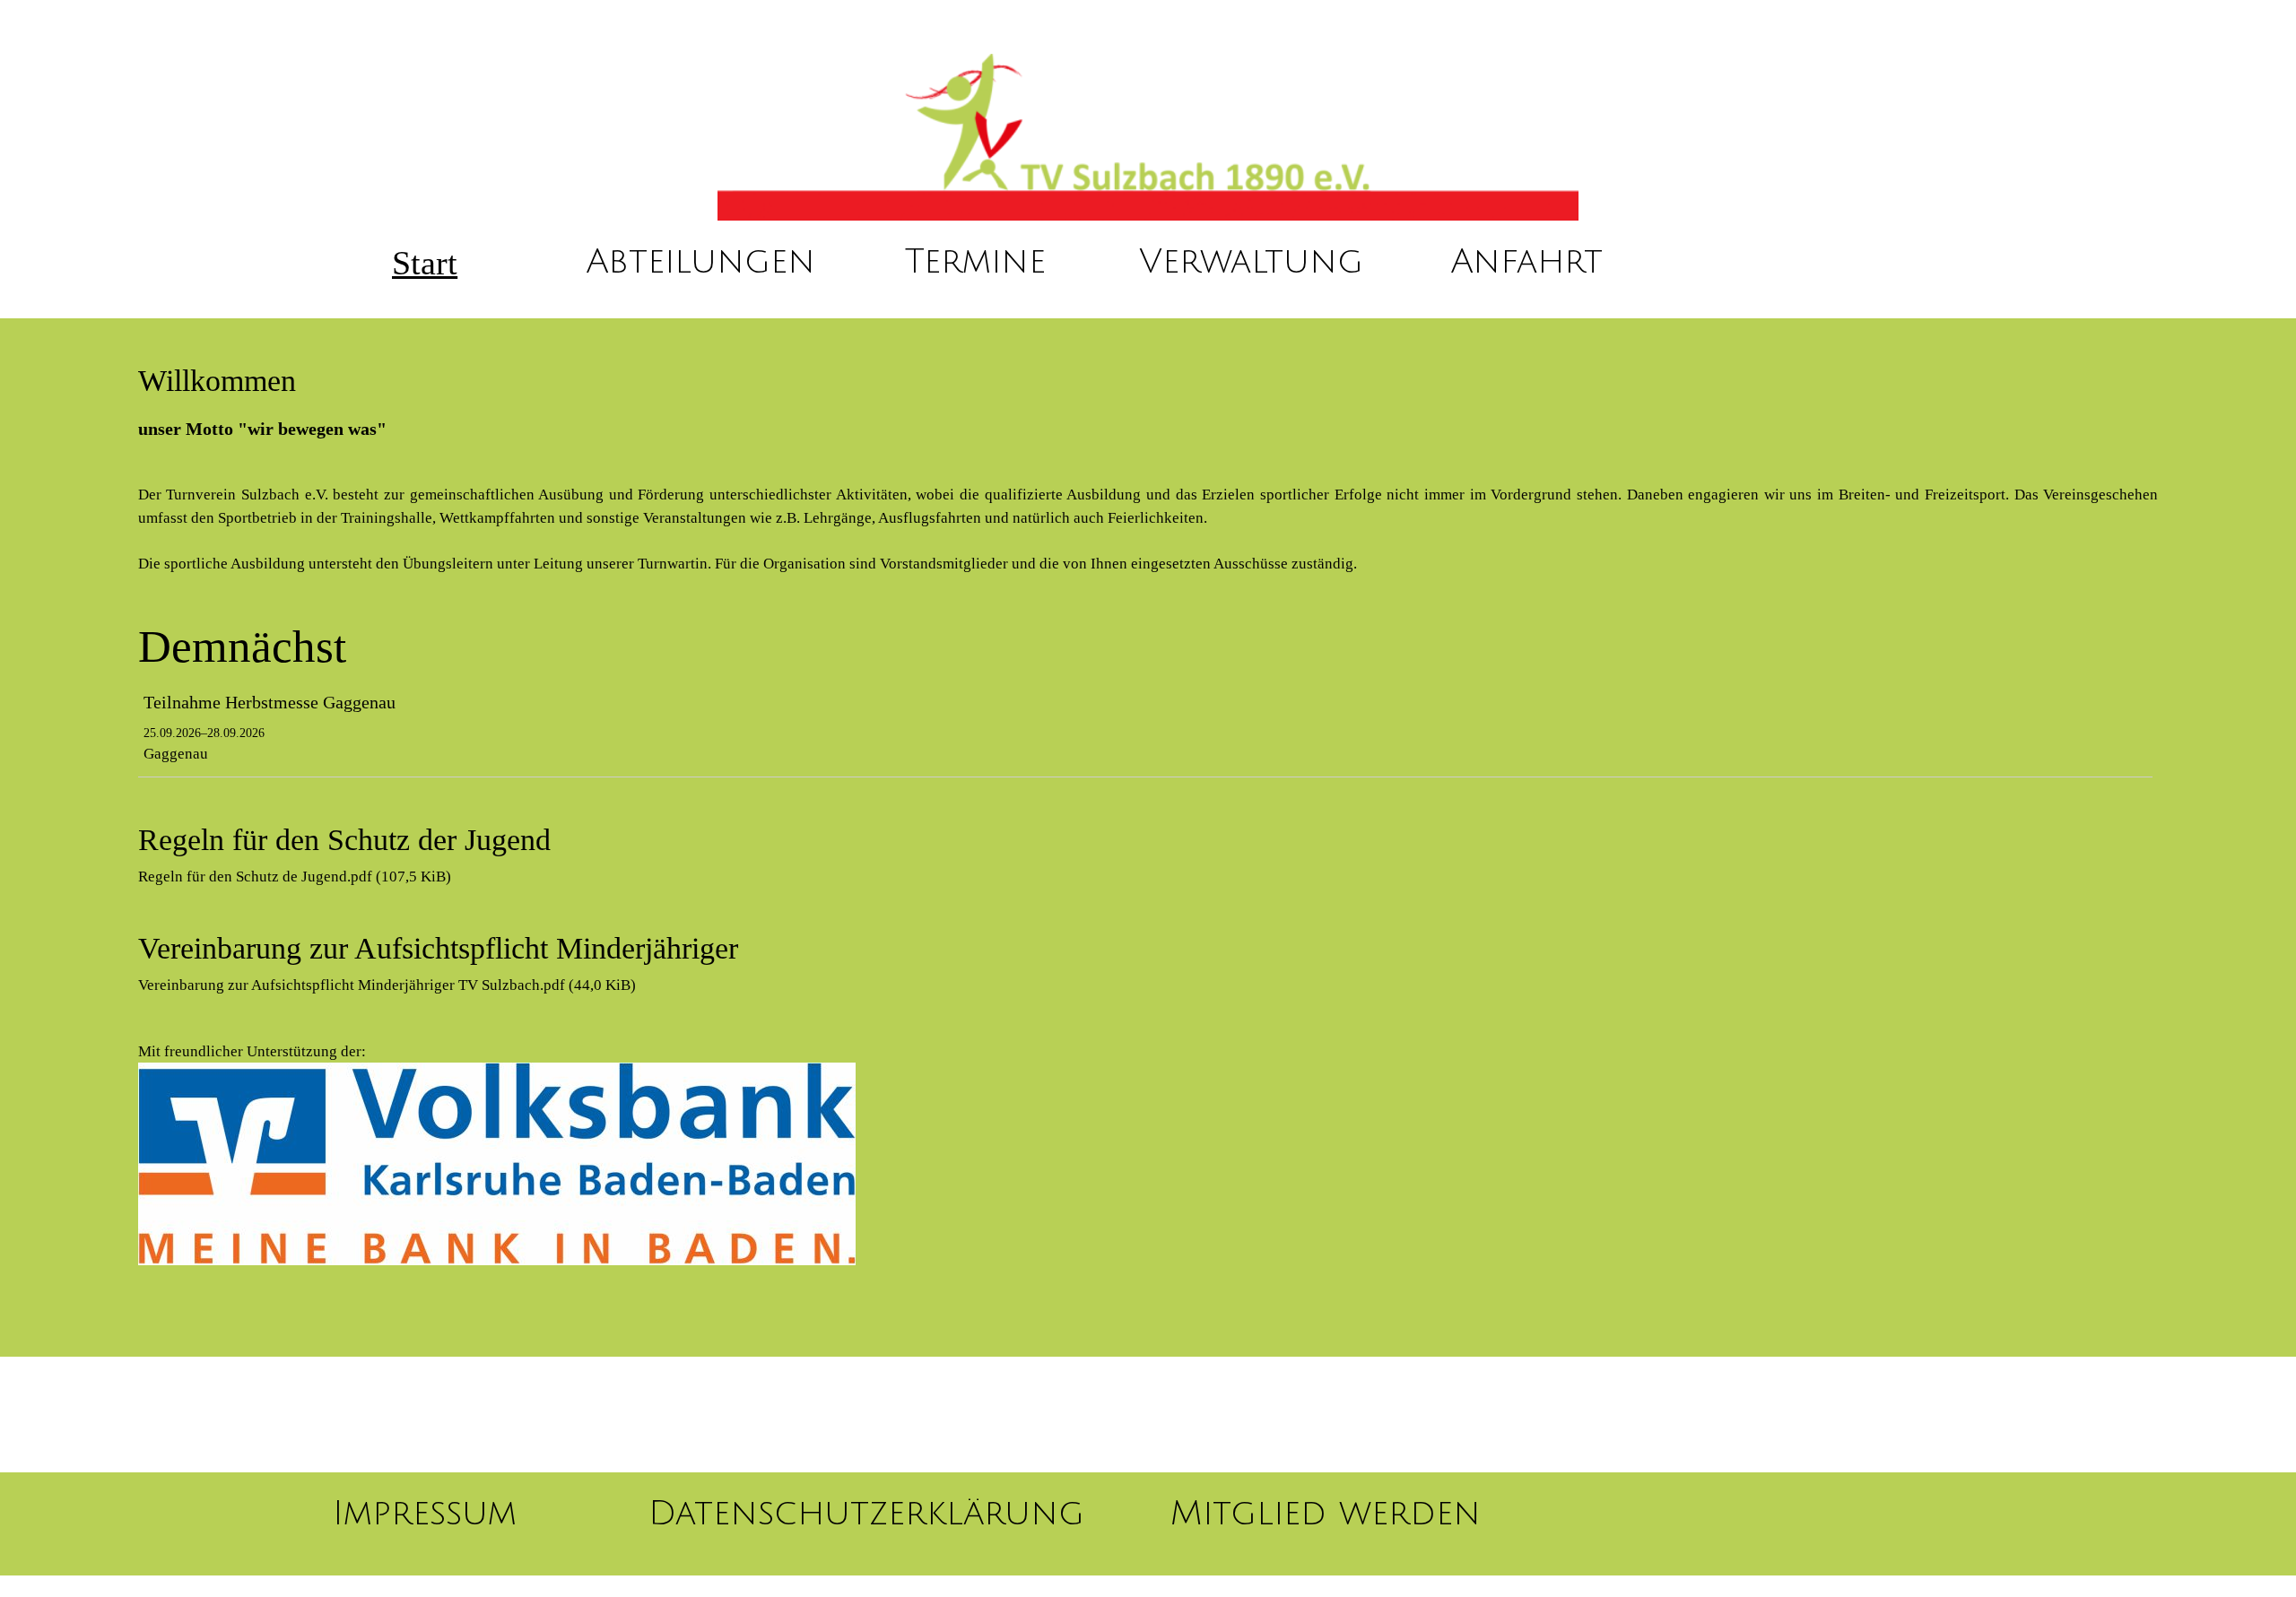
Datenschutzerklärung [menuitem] (866, 1514)
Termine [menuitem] (975, 262)
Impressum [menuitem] (425, 1514)
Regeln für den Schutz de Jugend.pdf (295, 877)
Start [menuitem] (425, 263)
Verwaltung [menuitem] (1251, 262)
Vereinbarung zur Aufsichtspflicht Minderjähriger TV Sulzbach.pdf (387, 985)
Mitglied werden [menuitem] (1326, 1514)
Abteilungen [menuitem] (700, 262)
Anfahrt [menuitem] (1526, 262)
